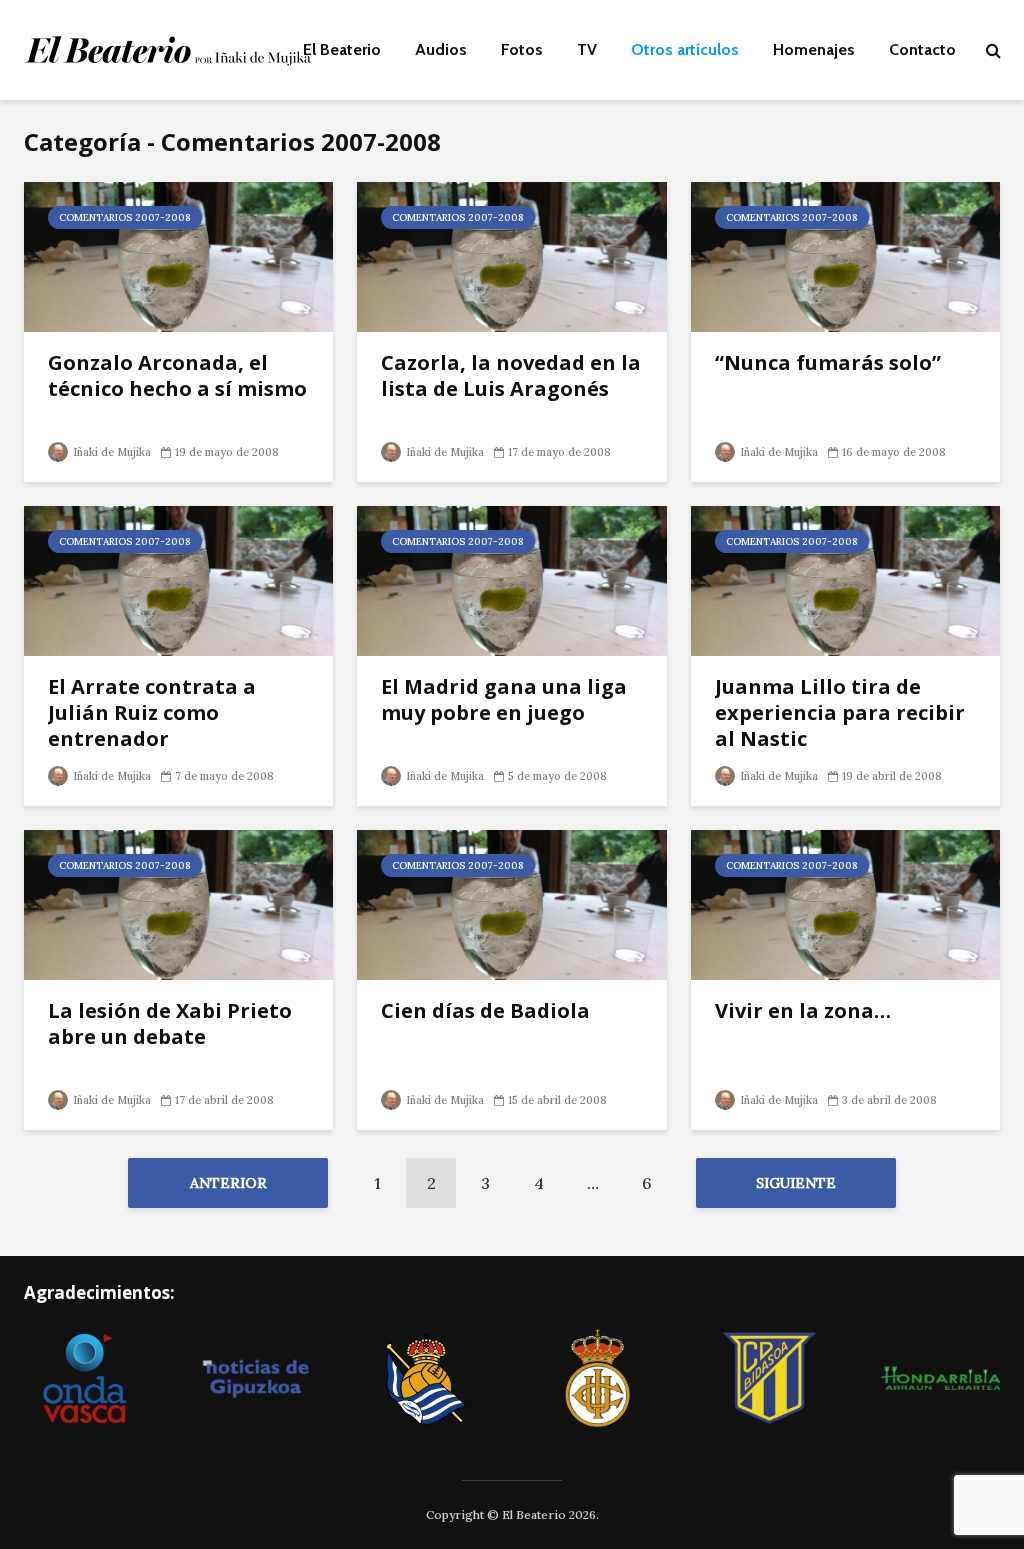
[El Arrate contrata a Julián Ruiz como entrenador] (178, 579)
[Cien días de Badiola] (511, 903)
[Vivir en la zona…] (845, 903)
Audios (441, 49)
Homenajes (814, 49)
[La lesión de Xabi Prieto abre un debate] (178, 903)
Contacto (922, 49)
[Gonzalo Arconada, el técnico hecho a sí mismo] (178, 255)
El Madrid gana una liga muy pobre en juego (504, 700)
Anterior (228, 1183)
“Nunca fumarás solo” (828, 363)
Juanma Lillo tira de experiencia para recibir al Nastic (840, 713)
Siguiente (796, 1183)
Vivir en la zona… (803, 1011)
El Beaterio (342, 49)
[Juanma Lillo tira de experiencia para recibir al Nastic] (845, 579)
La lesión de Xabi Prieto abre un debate (170, 1024)
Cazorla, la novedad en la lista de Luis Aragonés (511, 376)
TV (587, 49)
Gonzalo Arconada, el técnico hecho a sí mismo (177, 376)
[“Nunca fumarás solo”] (845, 255)
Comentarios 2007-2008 (125, 217)
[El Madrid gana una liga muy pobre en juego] (511, 579)
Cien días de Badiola (485, 1011)
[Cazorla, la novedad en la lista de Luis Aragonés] (511, 255)
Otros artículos (685, 49)
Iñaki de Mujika (110, 452)
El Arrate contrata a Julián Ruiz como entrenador (152, 713)
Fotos (522, 49)
